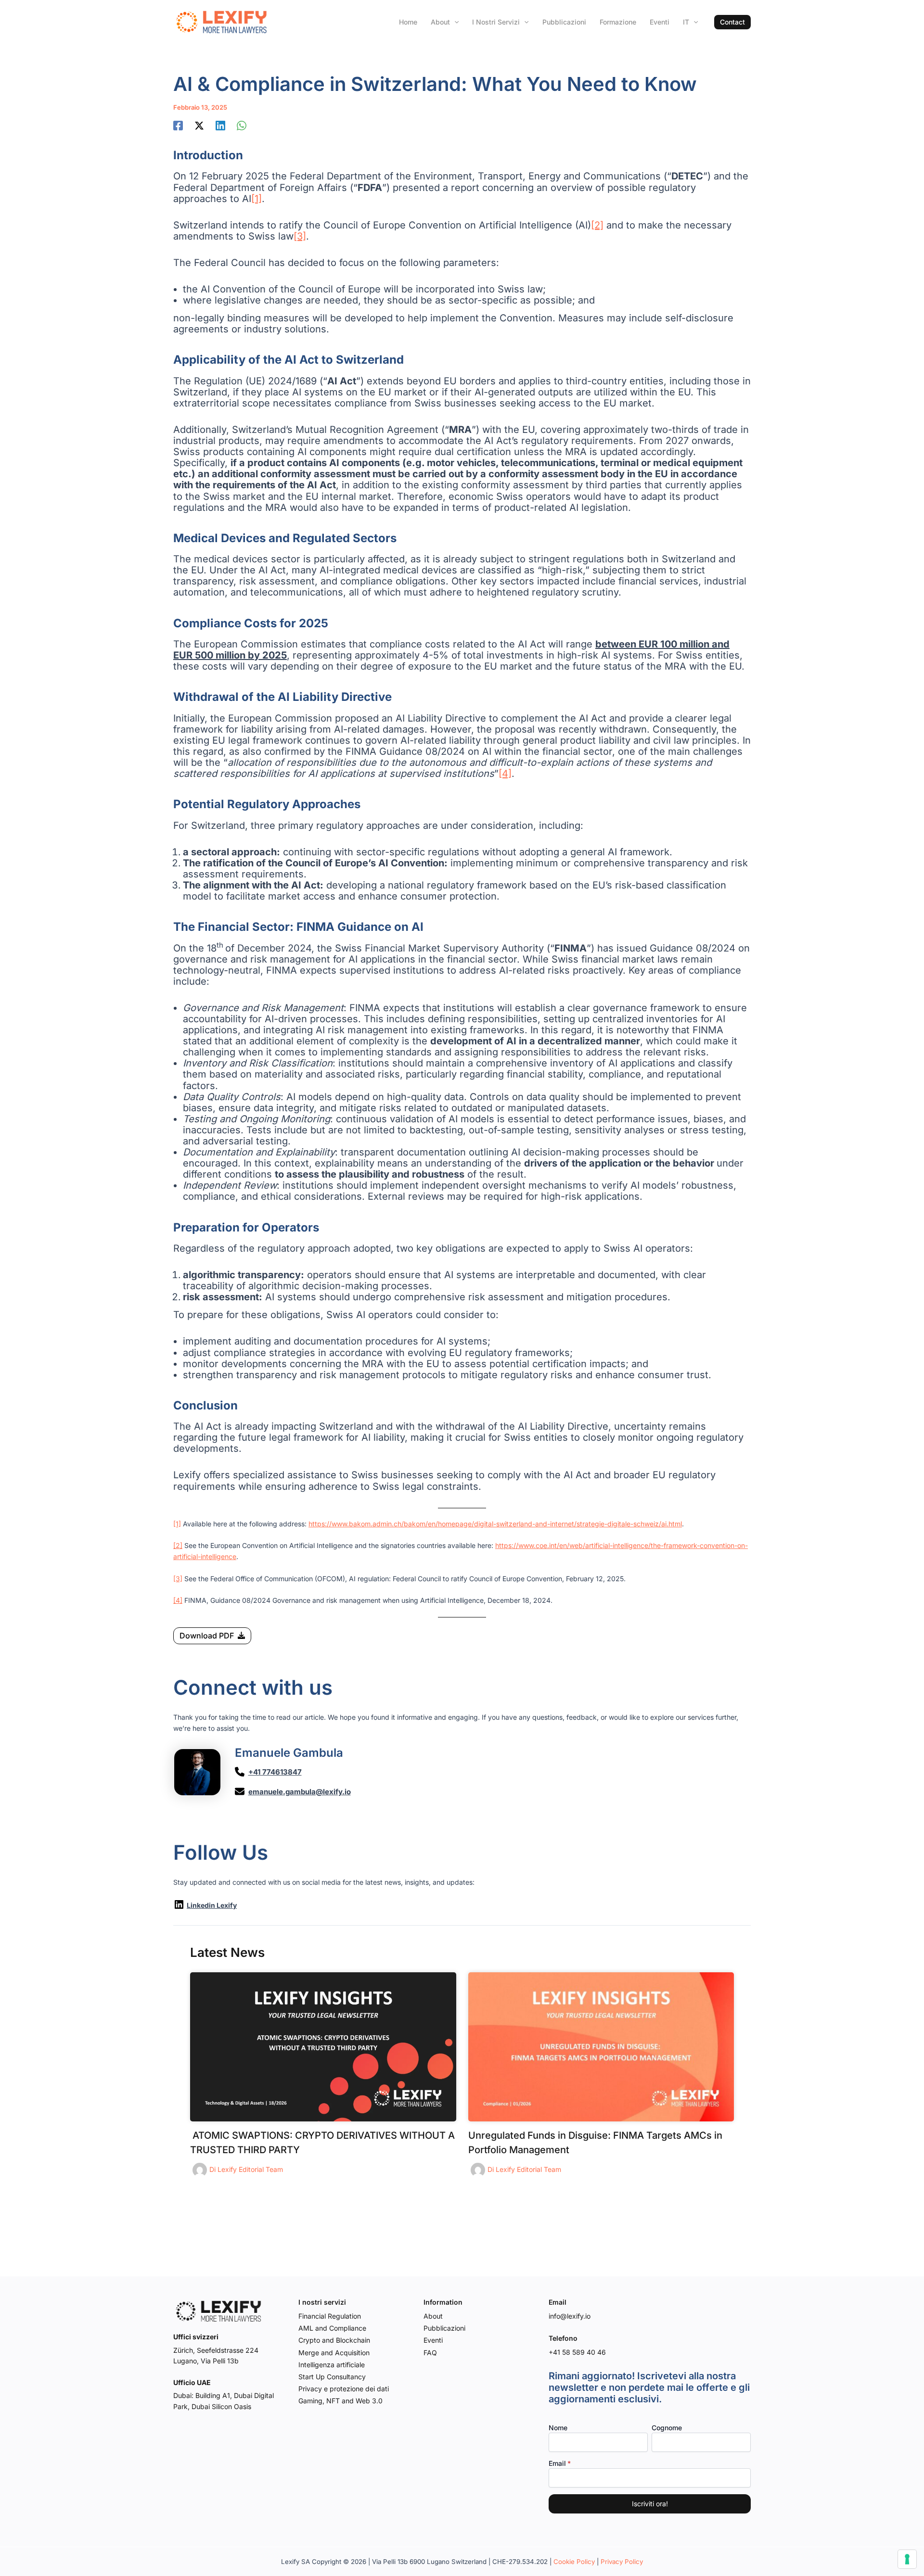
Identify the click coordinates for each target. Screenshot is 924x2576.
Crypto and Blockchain (334, 2340)
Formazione (618, 22)
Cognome (667, 2428)
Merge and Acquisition (334, 2353)
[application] (454, 22)
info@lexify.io (570, 2316)
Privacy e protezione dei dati (344, 2389)
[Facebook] (178, 126)
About (440, 22)
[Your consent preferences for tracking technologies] (907, 2559)
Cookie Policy (574, 2562)
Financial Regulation (330, 2316)
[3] (300, 236)
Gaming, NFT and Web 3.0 (340, 2401)
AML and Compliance (332, 2328)
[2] (597, 225)
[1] (257, 199)
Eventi (660, 22)
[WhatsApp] (242, 126)
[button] (732, 22)
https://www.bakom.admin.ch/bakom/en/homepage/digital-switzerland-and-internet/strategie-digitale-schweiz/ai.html (495, 1524)
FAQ (430, 2353)
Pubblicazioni (564, 22)
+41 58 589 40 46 (577, 2352)
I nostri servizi (496, 22)
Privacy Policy (622, 2562)
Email (557, 2463)
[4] (505, 774)
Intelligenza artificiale (332, 2365)
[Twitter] (199, 126)
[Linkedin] (220, 126)
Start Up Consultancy (332, 2377)
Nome (558, 2428)
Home (408, 22)
